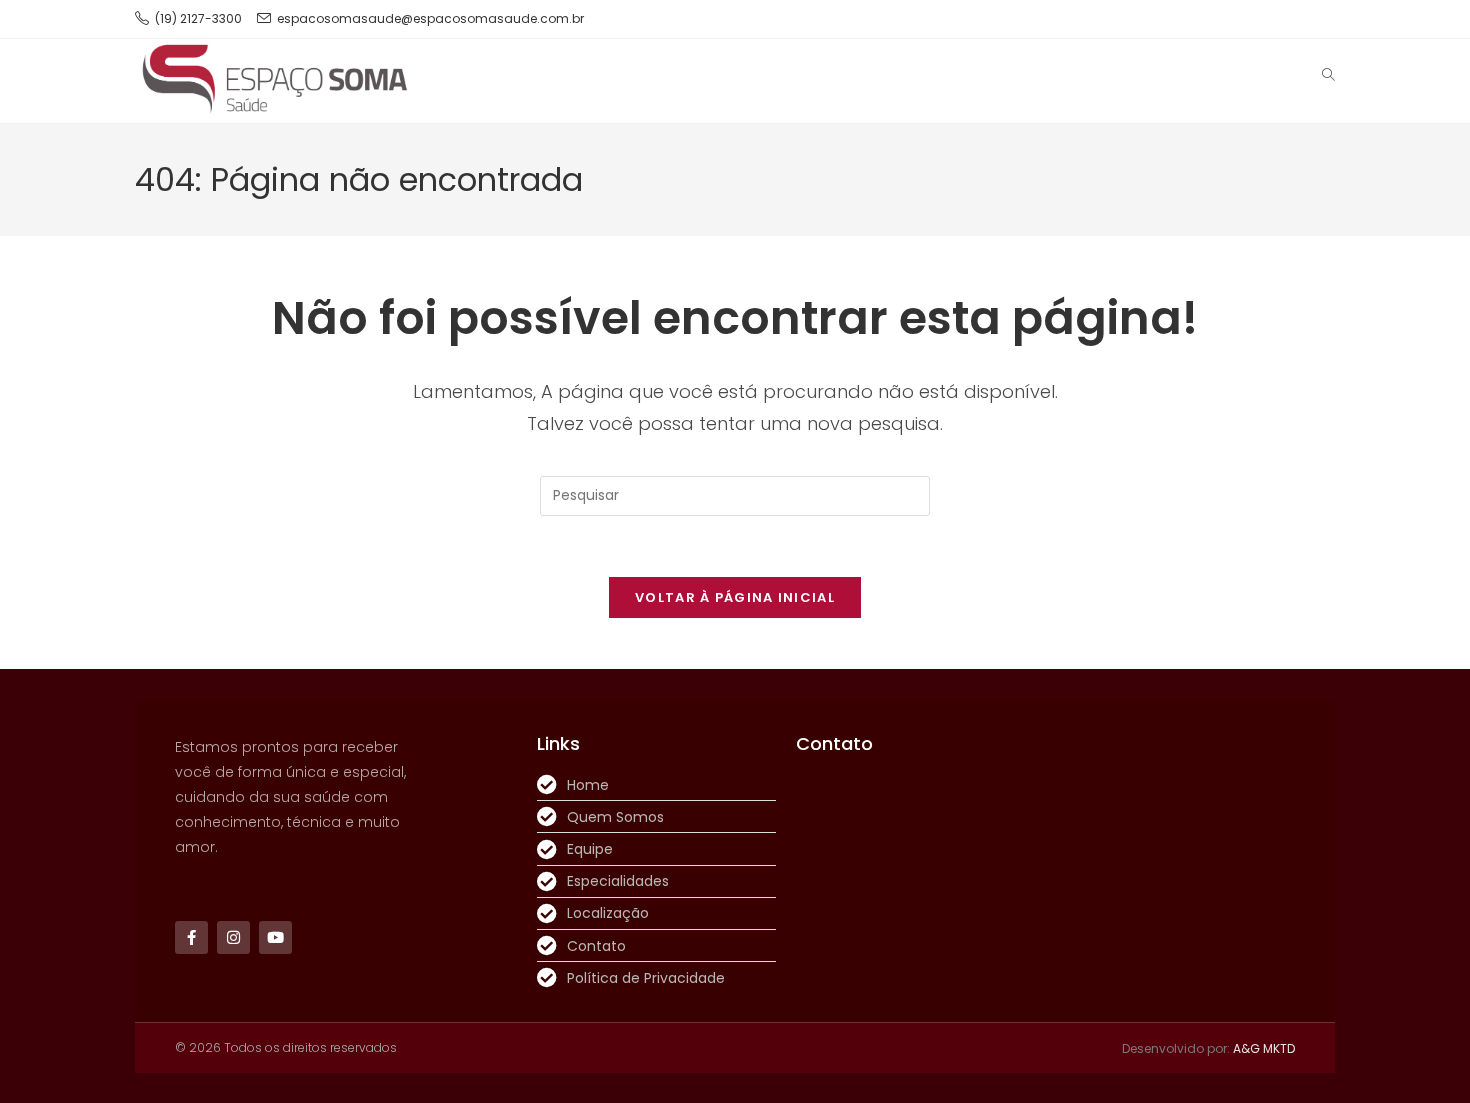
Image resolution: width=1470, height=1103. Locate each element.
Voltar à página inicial (735, 597)
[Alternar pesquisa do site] (1328, 76)
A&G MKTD (1264, 1048)
